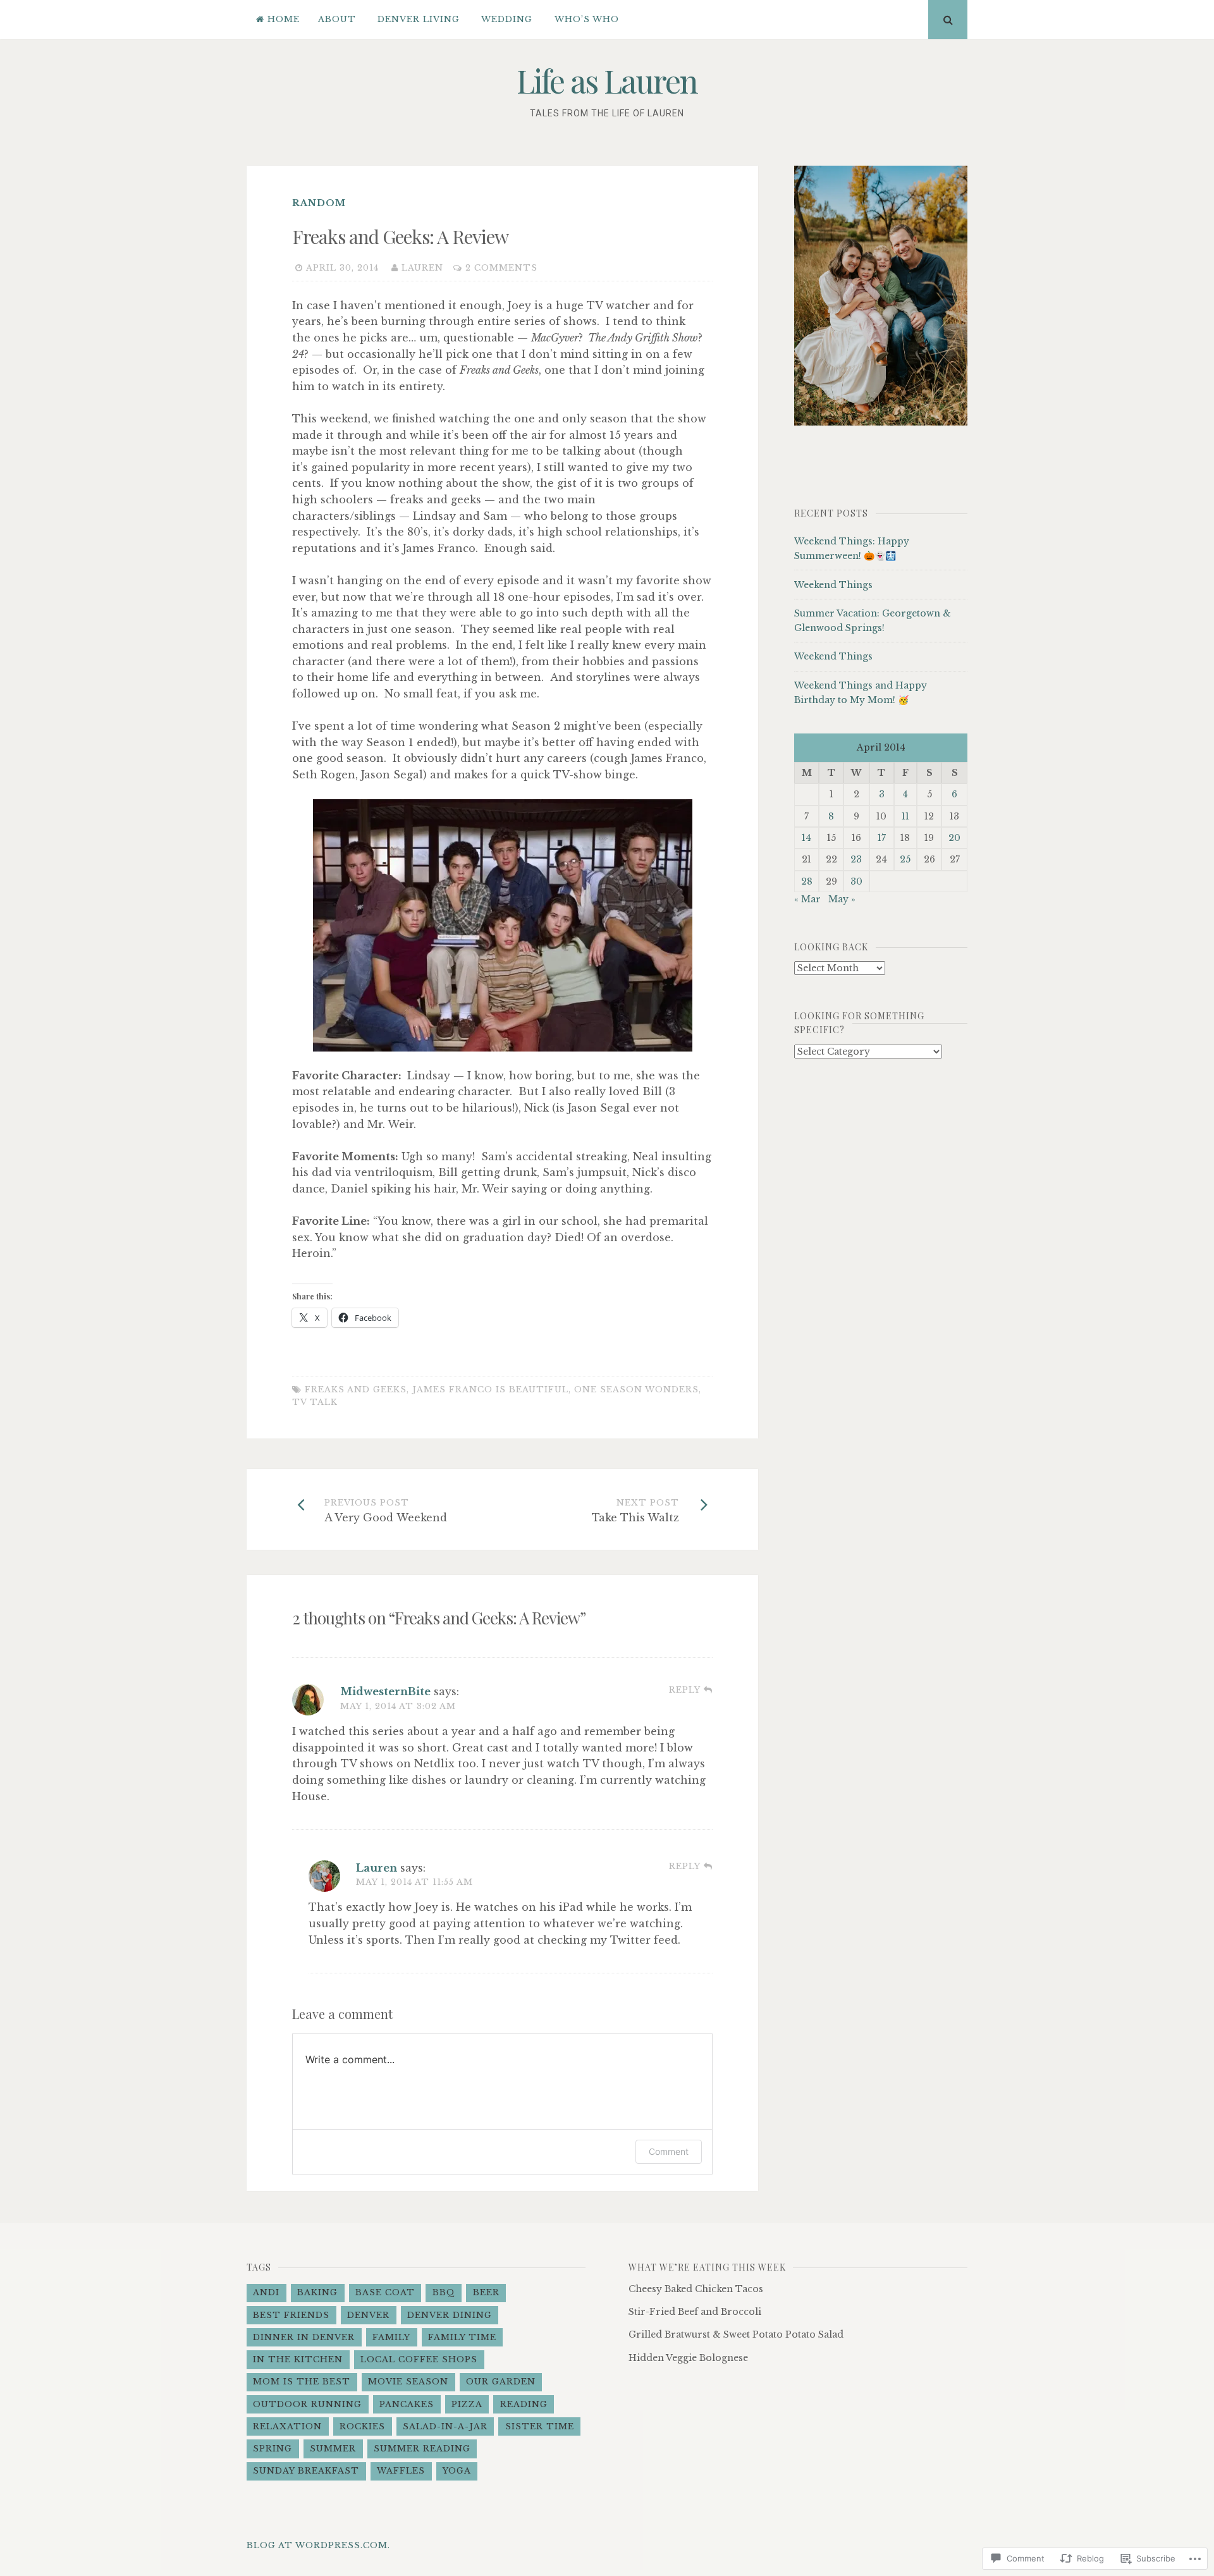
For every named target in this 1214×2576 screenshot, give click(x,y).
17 (882, 838)
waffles (401, 2471)
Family (391, 2337)
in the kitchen (298, 2359)
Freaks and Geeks (356, 1389)
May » (842, 899)
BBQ (444, 2292)
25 (905, 859)
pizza (467, 2404)
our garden (501, 2382)
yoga (457, 2471)
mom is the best (302, 2382)
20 (954, 838)
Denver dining (450, 2315)
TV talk (315, 1402)
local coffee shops (419, 2359)
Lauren (422, 268)
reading (524, 2404)
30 (856, 881)
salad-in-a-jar (445, 2426)
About (337, 19)
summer (333, 2449)
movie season (408, 2382)
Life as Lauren (607, 81)
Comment (669, 2151)
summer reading (422, 2449)
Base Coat (385, 2292)
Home (284, 19)
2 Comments (501, 268)
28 (807, 881)
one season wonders (636, 1389)
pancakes (407, 2404)
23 (856, 859)
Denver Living (419, 19)
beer (486, 2292)
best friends (291, 2315)
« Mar (807, 899)
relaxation (287, 2426)
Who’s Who (587, 19)
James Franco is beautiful (490, 1389)
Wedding (507, 19)
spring (273, 2449)
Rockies (362, 2426)
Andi (266, 2292)
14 (806, 838)
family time (462, 2337)
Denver (368, 2315)
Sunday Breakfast (306, 2471)
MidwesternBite (385, 1691)
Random (319, 203)
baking (317, 2292)
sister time (540, 2426)
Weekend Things (833, 585)
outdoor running (307, 2404)
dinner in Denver (304, 2337)
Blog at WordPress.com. (318, 2545)
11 (905, 816)
